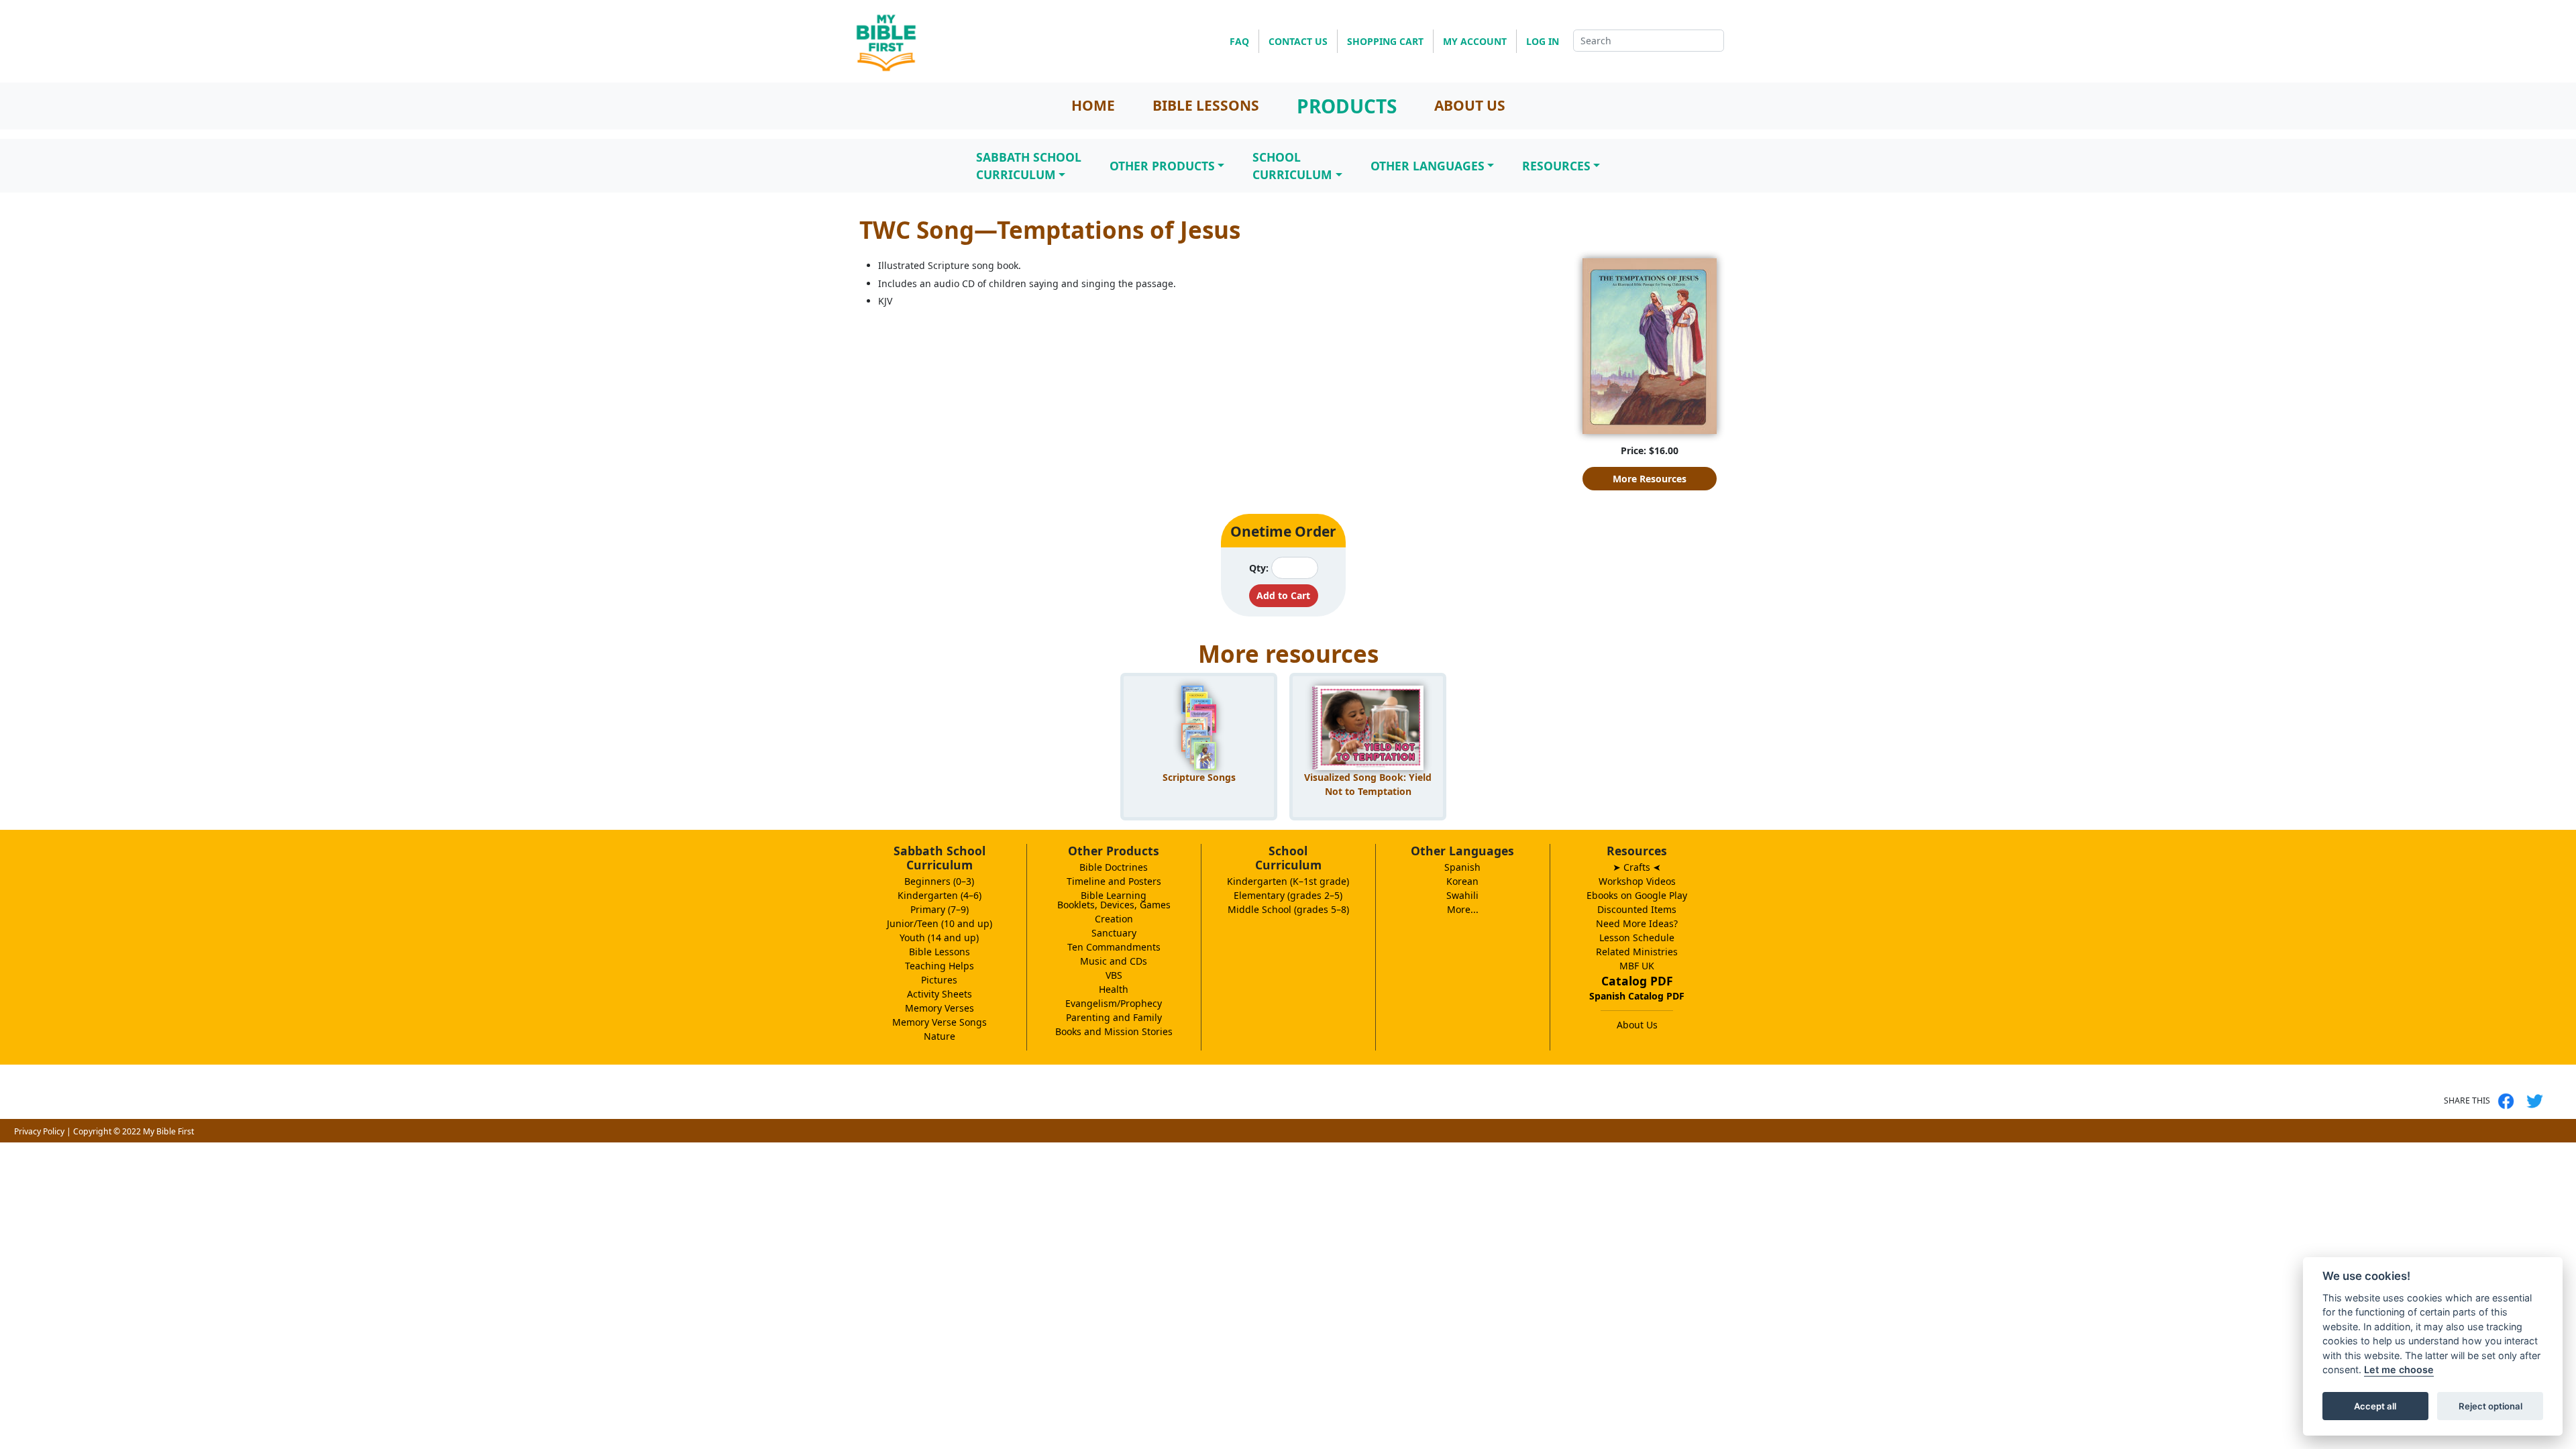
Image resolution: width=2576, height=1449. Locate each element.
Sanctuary (1114, 933)
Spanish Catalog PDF (1637, 996)
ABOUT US (1470, 105)
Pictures (939, 980)
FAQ (1239, 41)
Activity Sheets (940, 994)
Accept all (2375, 1406)
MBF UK (1637, 966)
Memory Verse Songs (940, 1022)
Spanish (1462, 867)
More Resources (1650, 479)
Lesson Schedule (1637, 937)
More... (1463, 909)
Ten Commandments (1114, 947)
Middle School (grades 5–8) (1288, 909)
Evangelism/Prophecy (1114, 1003)
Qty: (1259, 568)
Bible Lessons (940, 952)
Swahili (1462, 895)
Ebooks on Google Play (1637, 895)
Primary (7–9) (940, 909)
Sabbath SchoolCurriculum (1029, 166)
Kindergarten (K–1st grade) (1288, 881)
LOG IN (1543, 41)
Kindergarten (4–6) (940, 895)
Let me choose (2399, 1370)
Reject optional (2490, 1406)
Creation (1114, 919)
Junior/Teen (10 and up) (940, 923)
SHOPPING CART (1385, 41)
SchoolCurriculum (1292, 166)
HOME (1093, 105)
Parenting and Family (1114, 1017)
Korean (1462, 881)
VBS (1114, 975)
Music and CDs (1114, 961)
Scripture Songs (1199, 777)
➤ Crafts (1637, 867)
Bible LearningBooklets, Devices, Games (1114, 900)
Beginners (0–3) (939, 881)
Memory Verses (940, 1008)
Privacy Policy (39, 1131)
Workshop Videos (1637, 881)
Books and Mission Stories (1114, 1031)
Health (1114, 989)
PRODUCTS (1347, 106)
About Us (1637, 1025)
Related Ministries (1637, 952)
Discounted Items (1637, 909)
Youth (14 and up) (939, 937)
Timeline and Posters (1114, 881)
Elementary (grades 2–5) (1288, 895)
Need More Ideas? (1637, 923)
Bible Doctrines (1114, 867)
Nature (940, 1036)
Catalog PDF (1637, 981)
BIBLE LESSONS (1206, 105)
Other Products (1162, 166)
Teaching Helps (940, 966)
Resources (1556, 166)
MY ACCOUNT (1475, 41)
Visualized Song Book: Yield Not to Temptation (1368, 784)
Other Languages (1428, 166)
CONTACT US (1298, 41)
